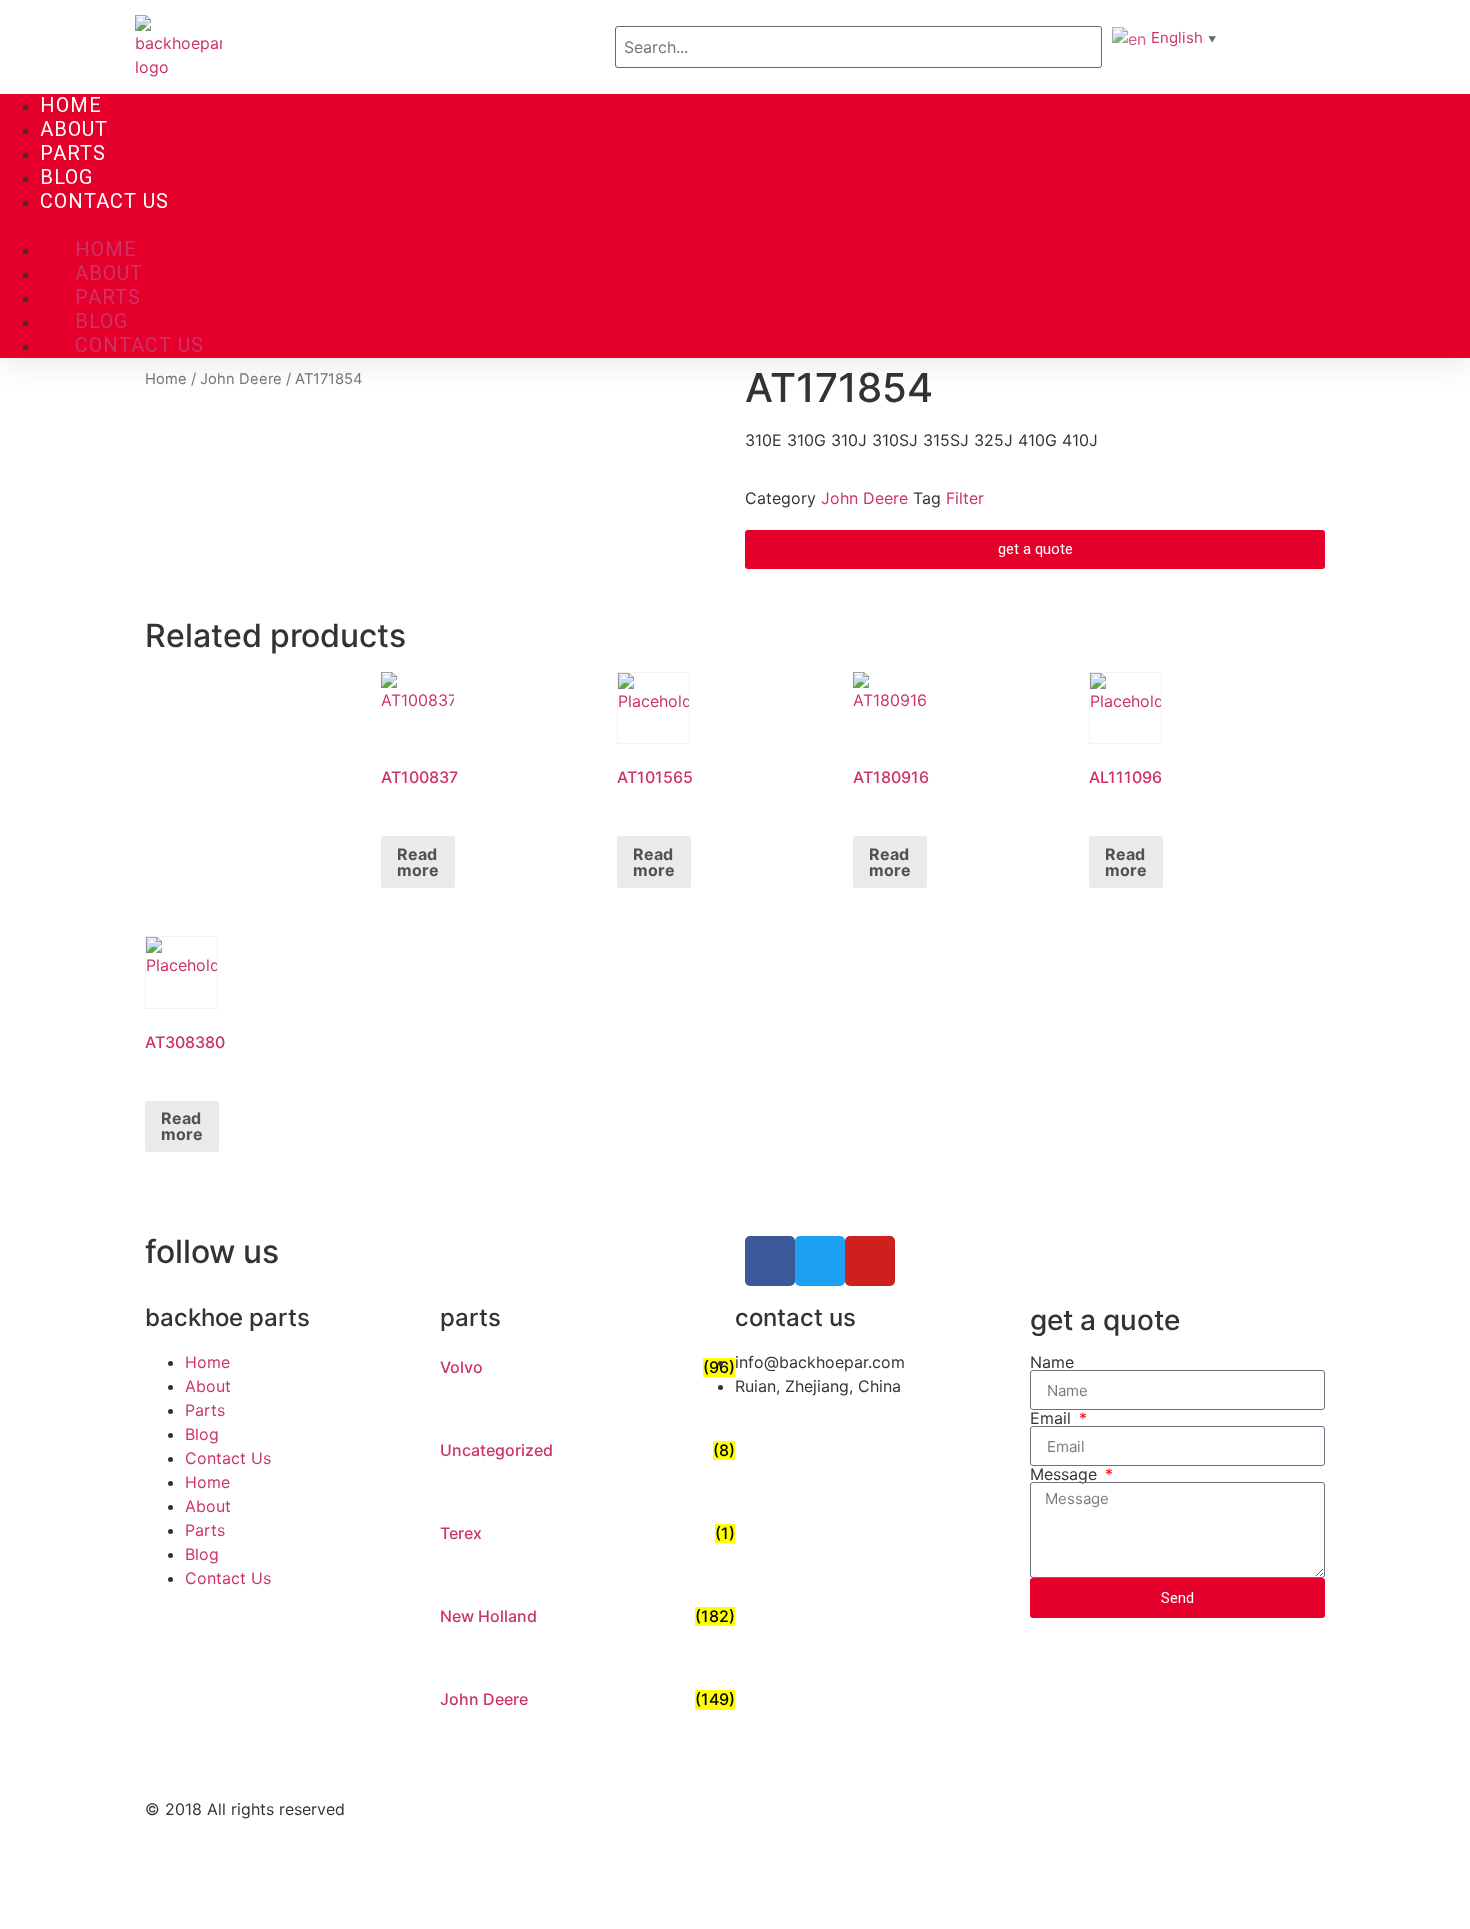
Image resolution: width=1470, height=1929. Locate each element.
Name (1052, 1362)
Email (1053, 1418)
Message (1066, 1474)
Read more (418, 862)
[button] (735, 226)
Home (71, 105)
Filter (965, 498)
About (74, 129)
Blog (66, 177)
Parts (73, 153)
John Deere (241, 379)
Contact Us (104, 201)
